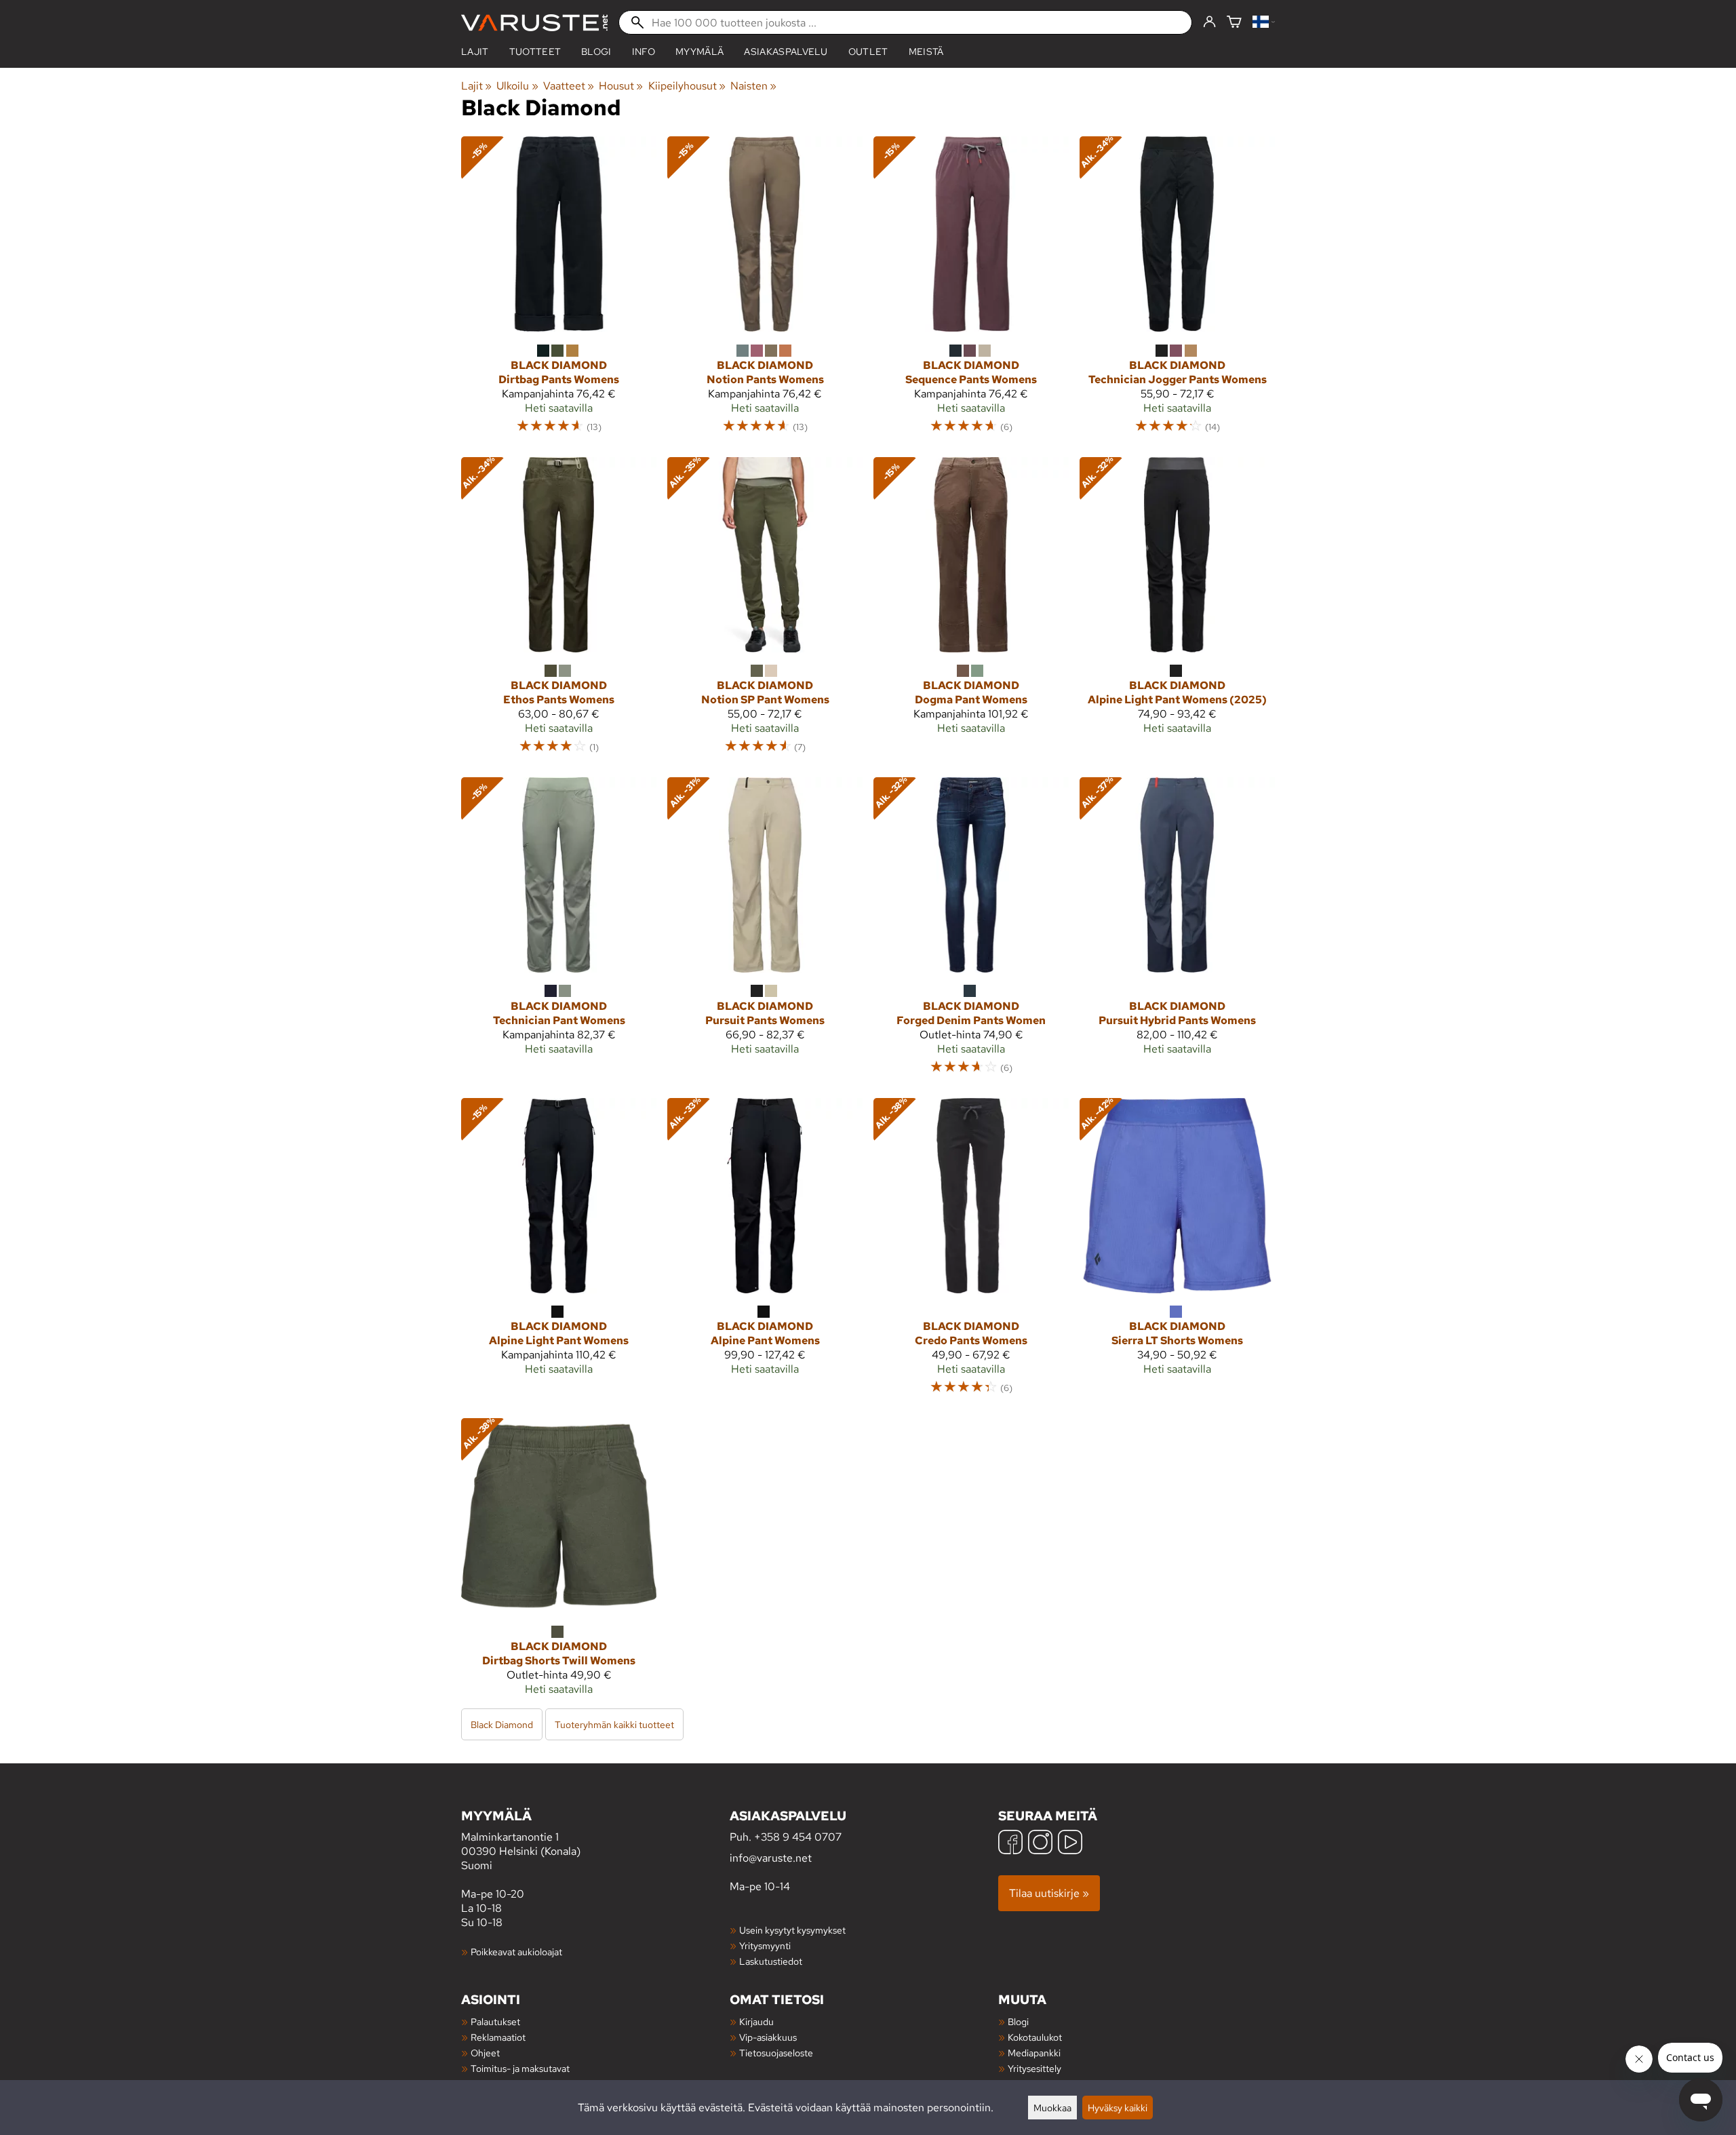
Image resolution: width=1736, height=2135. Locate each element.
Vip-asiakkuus (768, 2037)
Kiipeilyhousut (687, 86)
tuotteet (535, 52)
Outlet (868, 52)
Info (644, 52)
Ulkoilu (517, 86)
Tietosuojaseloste (776, 2053)
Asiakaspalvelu (786, 52)
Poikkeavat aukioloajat (516, 1952)
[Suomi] (1264, 23)
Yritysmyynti (765, 1945)
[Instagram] (1040, 1844)
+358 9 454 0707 (798, 1837)
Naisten (753, 86)
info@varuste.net (771, 1858)
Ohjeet (485, 2053)
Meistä (926, 52)
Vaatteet (569, 86)
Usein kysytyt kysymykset (792, 1930)
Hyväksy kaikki (1118, 2108)
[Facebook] (1010, 1844)
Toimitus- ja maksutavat (520, 2068)
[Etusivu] (534, 23)
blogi (596, 52)
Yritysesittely (1034, 2068)
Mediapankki (1034, 2053)
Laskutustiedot (771, 1961)
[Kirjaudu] (1209, 22)
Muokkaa (1052, 2108)
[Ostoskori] (1234, 23)
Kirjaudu (756, 2021)
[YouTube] (1070, 1844)
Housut (621, 86)
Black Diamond (502, 1724)
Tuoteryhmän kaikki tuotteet (614, 1724)
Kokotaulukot (1035, 2037)
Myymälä (699, 52)
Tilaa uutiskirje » (1049, 1893)
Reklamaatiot (498, 2037)
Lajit (475, 52)
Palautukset (495, 2021)
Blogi (1018, 2021)
